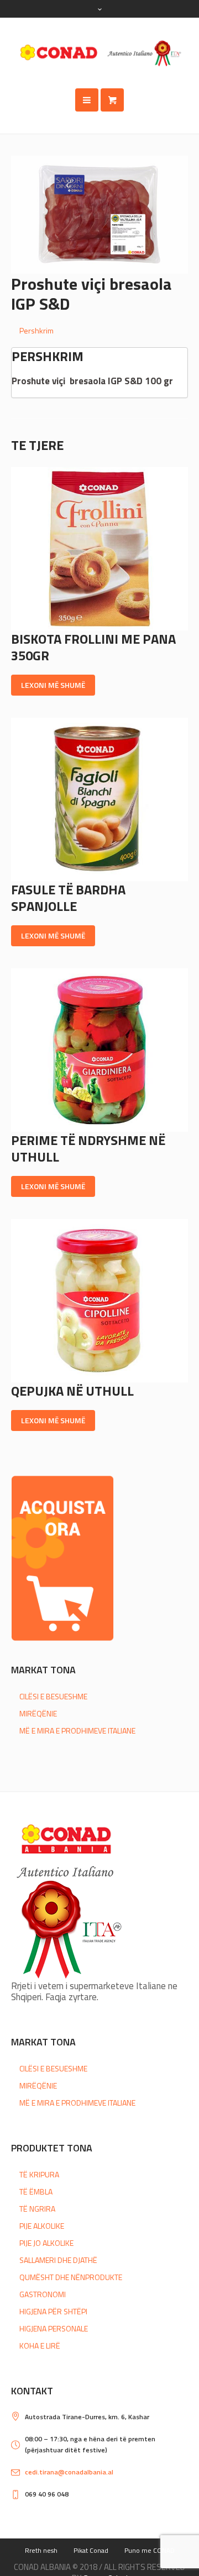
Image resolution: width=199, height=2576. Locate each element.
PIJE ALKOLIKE (42, 2226)
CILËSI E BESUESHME (53, 1696)
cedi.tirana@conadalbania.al (69, 2472)
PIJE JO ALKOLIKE (46, 2243)
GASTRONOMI (43, 2294)
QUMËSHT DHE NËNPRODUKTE (71, 2277)
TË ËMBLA (36, 2191)
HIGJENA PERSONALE (54, 2328)
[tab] (104, 330)
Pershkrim (36, 330)
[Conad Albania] (99, 53)
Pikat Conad (91, 2550)
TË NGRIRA (37, 2209)
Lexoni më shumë (53, 685)
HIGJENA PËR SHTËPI (53, 2311)
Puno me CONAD (150, 2550)
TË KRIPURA (39, 2174)
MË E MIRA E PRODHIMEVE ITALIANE (77, 1730)
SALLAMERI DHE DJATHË (58, 2260)
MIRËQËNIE (38, 1713)
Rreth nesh (41, 2550)
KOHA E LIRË (40, 2346)
